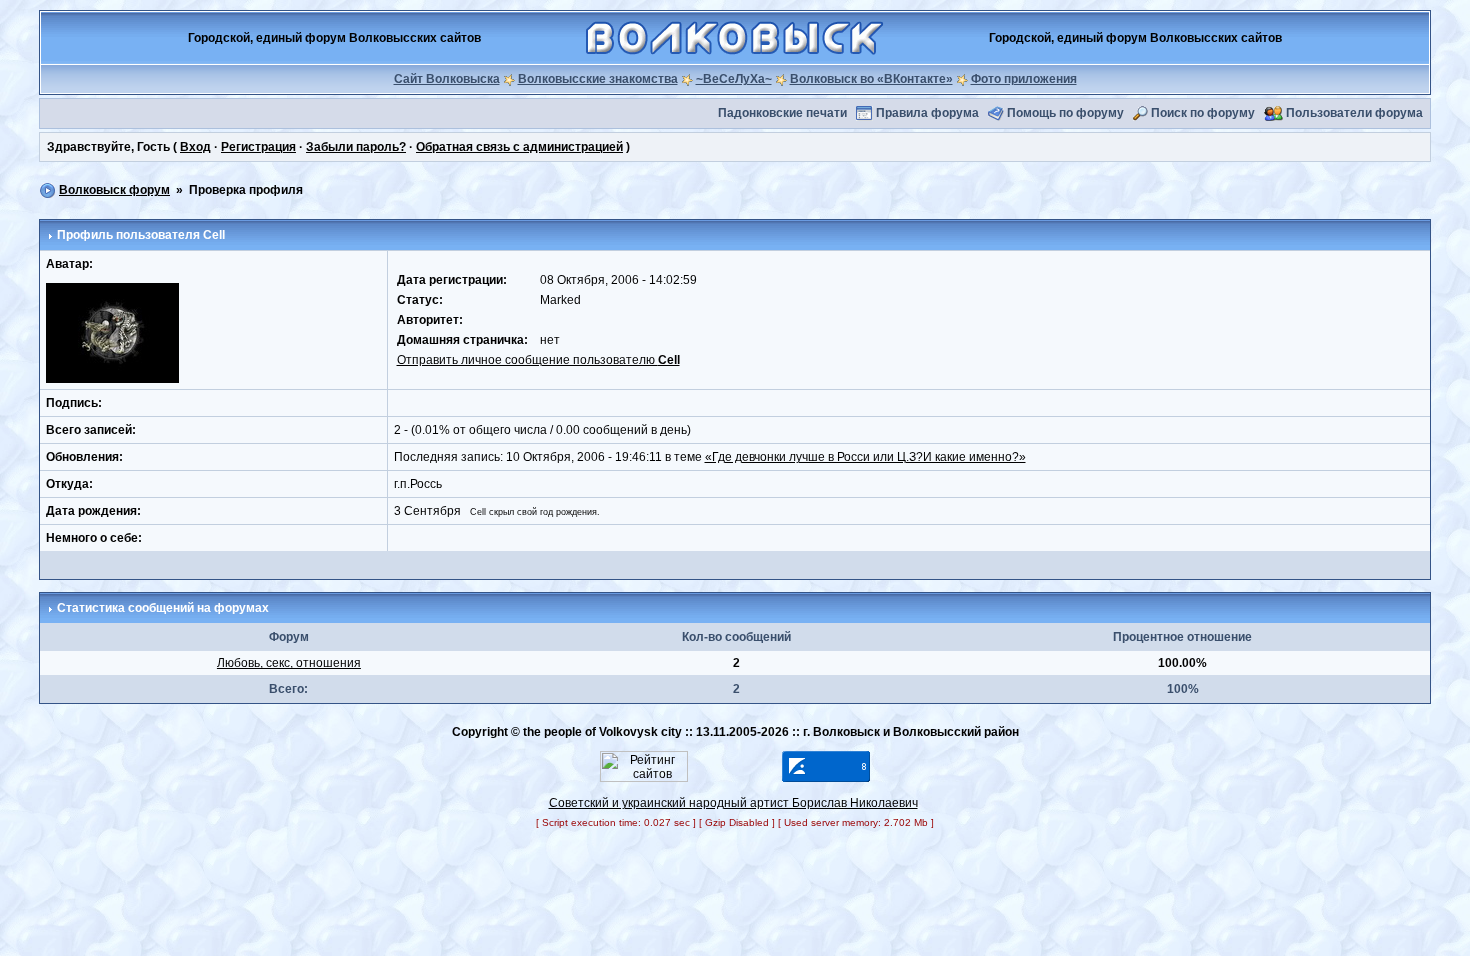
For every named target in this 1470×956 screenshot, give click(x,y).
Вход (195, 147)
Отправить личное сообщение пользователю (538, 360)
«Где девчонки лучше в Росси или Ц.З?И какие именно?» (865, 457)
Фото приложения (1024, 79)
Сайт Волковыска (447, 79)
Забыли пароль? (356, 147)
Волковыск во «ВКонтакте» (871, 79)
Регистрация (258, 147)
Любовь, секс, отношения (289, 663)
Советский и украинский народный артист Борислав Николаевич (733, 803)
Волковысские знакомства (598, 79)
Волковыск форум (114, 190)
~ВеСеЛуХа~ (734, 79)
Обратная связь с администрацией (519, 147)
